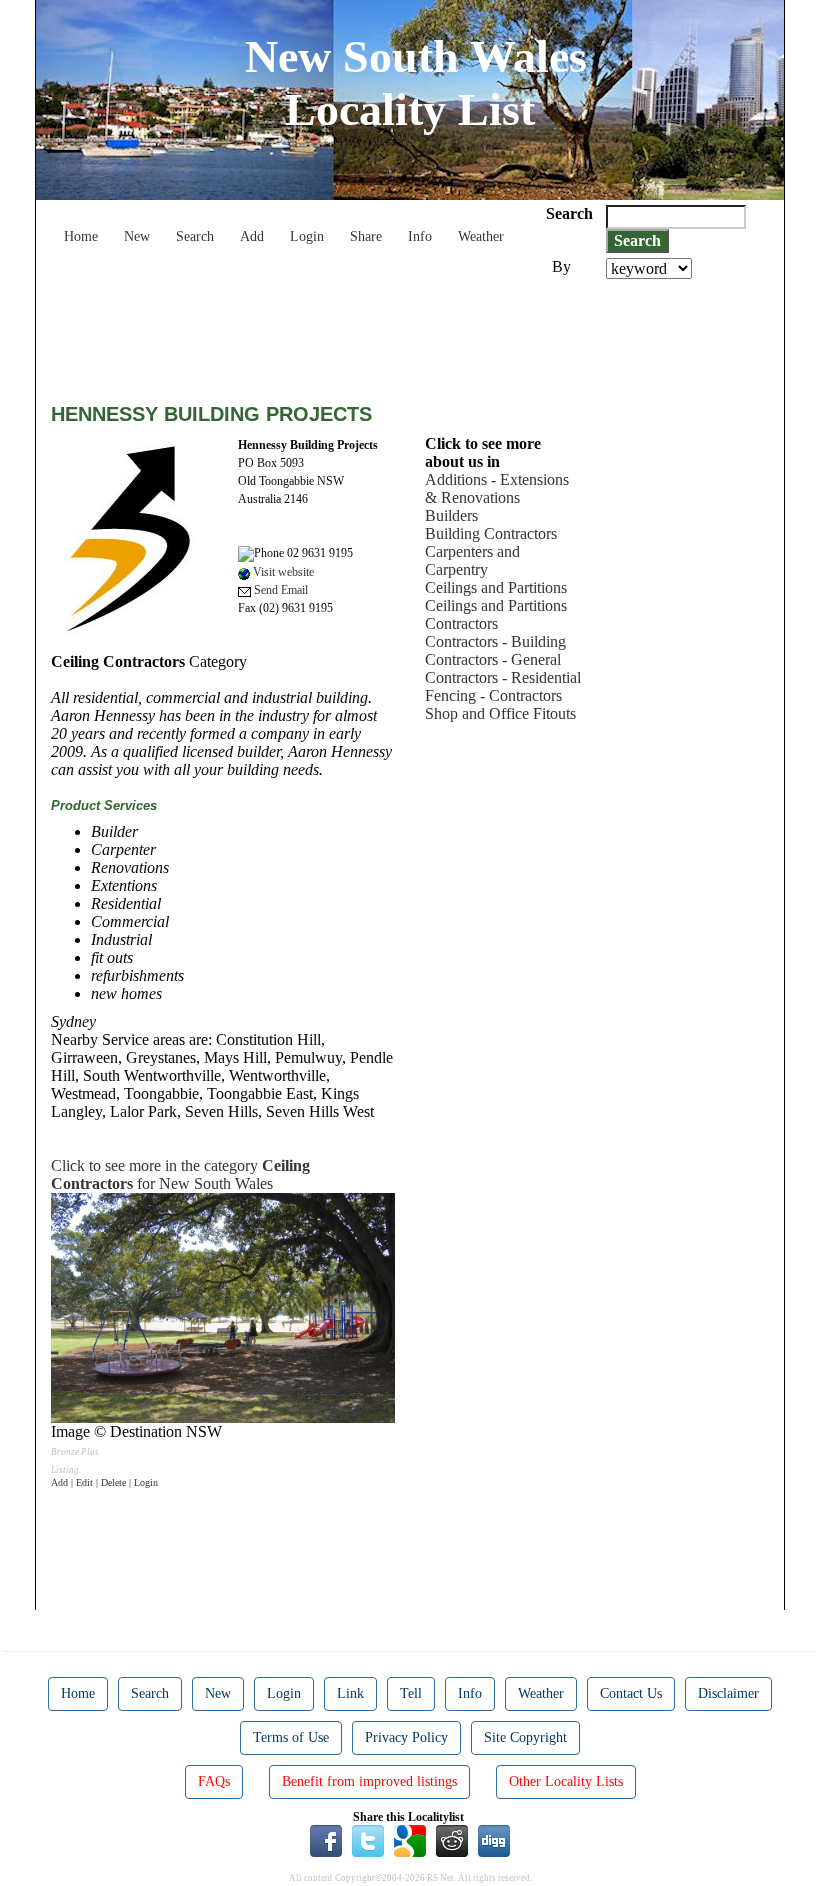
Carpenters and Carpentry (472, 560)
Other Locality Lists (566, 1781)
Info (420, 236)
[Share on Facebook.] (326, 1840)
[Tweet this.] (368, 1840)
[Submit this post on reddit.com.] (452, 1840)
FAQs (214, 1781)
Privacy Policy (406, 1737)
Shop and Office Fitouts (500, 713)
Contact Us (631, 1693)
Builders (451, 515)
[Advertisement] (415, 334)
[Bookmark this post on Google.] (410, 1840)
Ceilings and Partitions (496, 587)
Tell (411, 1693)
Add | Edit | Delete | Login (104, 1482)
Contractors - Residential (503, 677)
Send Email (279, 590)
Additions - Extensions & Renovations (497, 488)
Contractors (461, 623)
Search (195, 236)
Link (350, 1693)
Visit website (282, 572)
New (137, 236)
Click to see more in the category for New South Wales (180, 1174)
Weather (481, 236)
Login (307, 236)
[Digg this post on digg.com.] (494, 1840)
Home (81, 236)
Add (252, 236)
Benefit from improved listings (369, 1781)
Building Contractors (491, 533)
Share (366, 236)
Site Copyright (525, 1737)
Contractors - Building (495, 641)
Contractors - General (493, 659)
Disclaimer (728, 1693)
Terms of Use (291, 1737)
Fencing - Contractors (493, 695)
